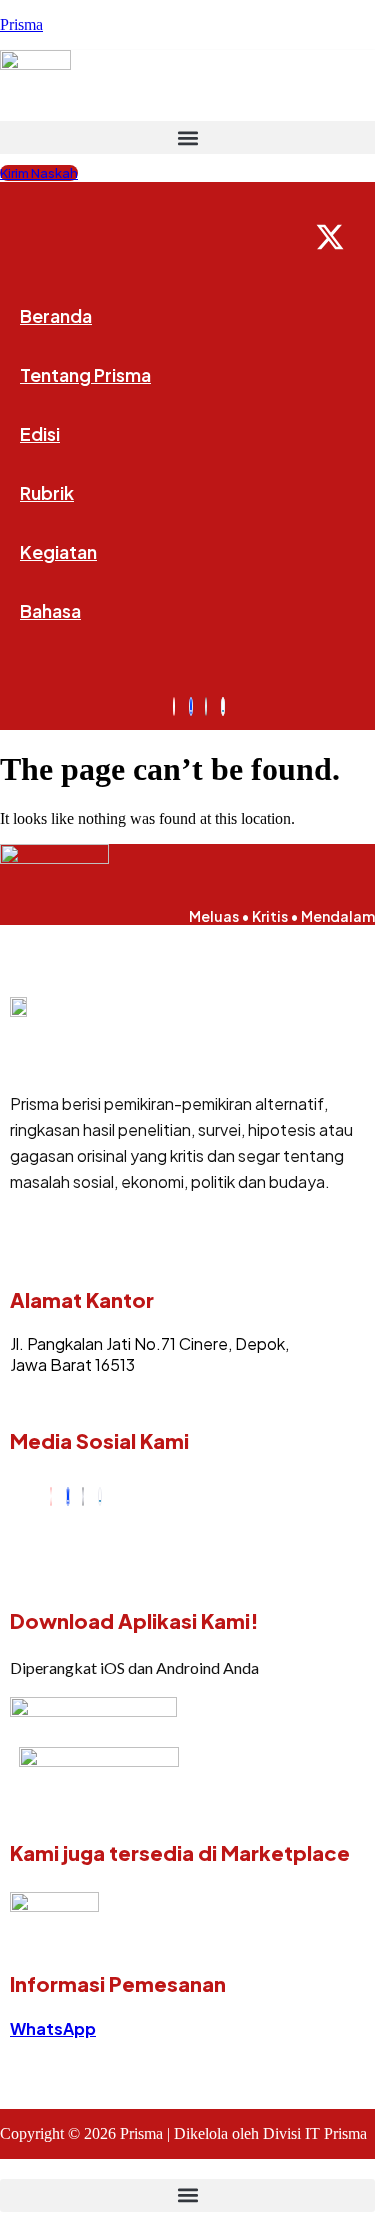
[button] (187, 137)
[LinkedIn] (100, 1496)
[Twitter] (83, 1496)
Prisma (21, 24)
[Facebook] (68, 1496)
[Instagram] (51, 1496)
